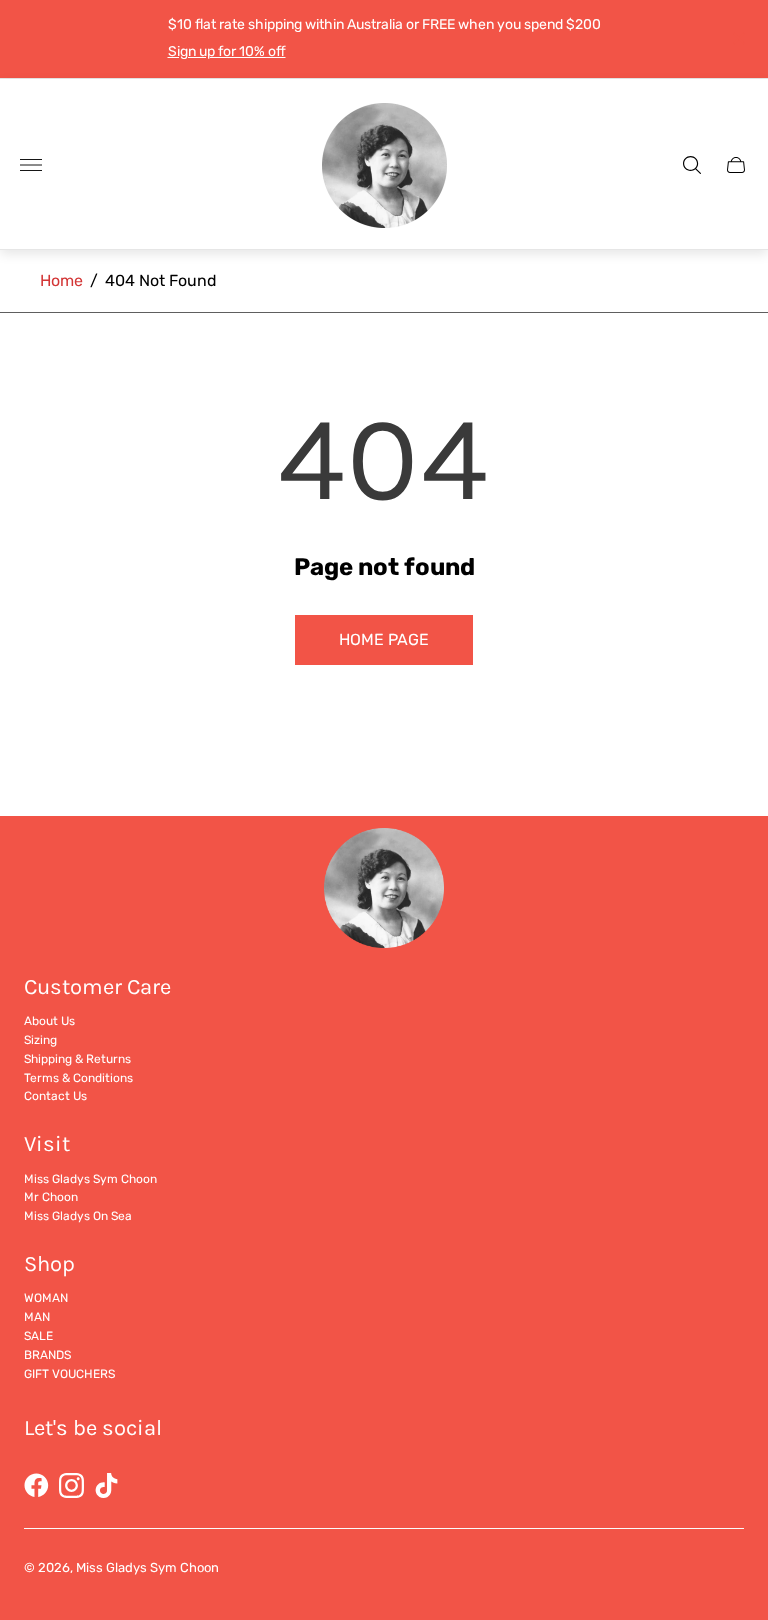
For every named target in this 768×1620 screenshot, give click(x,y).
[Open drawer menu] (31, 165)
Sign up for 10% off (227, 51)
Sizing (40, 1040)
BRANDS (47, 1355)
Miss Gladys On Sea (78, 1216)
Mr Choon (51, 1197)
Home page (384, 639)
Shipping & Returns (77, 1059)
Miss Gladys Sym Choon (90, 1179)
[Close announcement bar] (737, 38)
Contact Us (55, 1096)
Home (61, 280)
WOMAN (46, 1298)
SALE (38, 1336)
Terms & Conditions (78, 1078)
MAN (37, 1317)
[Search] (692, 165)
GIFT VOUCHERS (69, 1374)
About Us (49, 1021)
